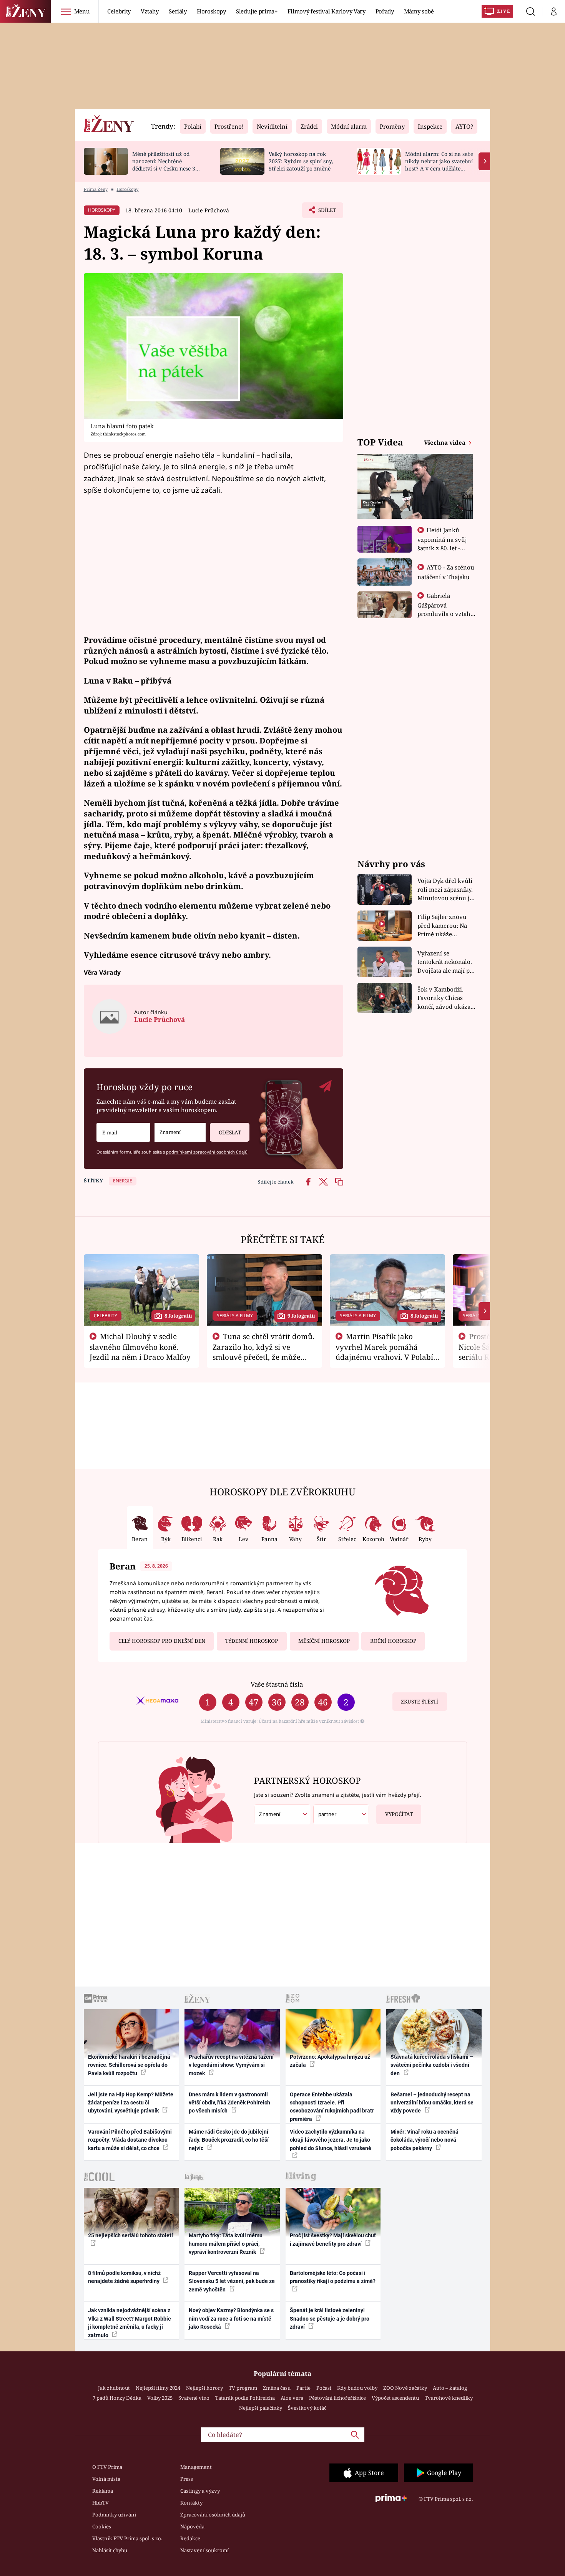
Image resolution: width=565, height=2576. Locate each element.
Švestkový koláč (307, 2408)
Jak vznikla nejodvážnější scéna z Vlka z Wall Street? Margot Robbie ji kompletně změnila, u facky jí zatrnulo (130, 2323)
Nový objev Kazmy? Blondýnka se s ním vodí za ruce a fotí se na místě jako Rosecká (231, 2319)
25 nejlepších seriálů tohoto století (130, 2235)
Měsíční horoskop (324, 1641)
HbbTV (101, 2503)
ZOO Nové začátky (405, 2388)
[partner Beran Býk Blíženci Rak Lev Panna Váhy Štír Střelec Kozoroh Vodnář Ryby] (341, 1814)
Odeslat (230, 1132)
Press (187, 2479)
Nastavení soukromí (204, 2550)
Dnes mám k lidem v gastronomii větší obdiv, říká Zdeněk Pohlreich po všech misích (229, 2103)
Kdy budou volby (357, 2388)
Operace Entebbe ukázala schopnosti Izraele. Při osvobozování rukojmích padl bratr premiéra (332, 2107)
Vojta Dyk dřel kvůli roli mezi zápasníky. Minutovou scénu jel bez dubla (446, 890)
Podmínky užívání (114, 2515)
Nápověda (192, 2526)
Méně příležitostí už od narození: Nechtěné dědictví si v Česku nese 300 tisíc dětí (167, 165)
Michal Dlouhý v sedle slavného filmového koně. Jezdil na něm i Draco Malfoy (140, 1347)
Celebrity (119, 11)
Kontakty (191, 2503)
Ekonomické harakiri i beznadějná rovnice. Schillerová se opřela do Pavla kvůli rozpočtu (129, 2065)
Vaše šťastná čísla (277, 1684)
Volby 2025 (160, 2398)
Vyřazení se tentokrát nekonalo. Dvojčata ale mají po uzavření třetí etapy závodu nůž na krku (445, 962)
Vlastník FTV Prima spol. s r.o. (127, 2538)
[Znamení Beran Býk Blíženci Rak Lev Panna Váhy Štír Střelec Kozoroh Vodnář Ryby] (180, 1132)
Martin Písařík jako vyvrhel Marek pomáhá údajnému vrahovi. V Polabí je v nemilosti (384, 1352)
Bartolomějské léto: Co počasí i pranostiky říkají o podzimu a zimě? (333, 2277)
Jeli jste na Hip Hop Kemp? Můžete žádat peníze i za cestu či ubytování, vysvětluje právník (131, 2103)
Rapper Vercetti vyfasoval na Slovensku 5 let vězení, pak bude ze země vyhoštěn (232, 2281)
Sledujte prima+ (257, 11)
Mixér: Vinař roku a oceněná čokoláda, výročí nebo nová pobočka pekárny (425, 2140)
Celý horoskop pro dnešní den (162, 1641)
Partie (303, 2388)
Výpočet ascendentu (395, 2398)
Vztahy (150, 11)
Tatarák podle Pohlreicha (245, 2398)
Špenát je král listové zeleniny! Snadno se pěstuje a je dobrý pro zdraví (330, 2319)
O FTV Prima (107, 2467)
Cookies (102, 2526)
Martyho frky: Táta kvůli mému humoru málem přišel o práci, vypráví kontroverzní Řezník (226, 2244)
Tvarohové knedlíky (449, 2398)
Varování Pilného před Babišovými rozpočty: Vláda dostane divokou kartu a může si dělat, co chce (130, 2140)
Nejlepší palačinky (261, 2408)
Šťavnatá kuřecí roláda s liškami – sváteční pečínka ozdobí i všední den (432, 2065)
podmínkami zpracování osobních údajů (207, 1152)
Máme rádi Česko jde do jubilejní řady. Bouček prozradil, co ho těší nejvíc (229, 2140)
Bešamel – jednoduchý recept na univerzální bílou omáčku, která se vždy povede (432, 2103)
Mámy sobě (419, 11)
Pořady (385, 11)
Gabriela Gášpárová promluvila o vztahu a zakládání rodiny (446, 609)
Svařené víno (194, 2398)
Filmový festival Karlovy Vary (327, 11)
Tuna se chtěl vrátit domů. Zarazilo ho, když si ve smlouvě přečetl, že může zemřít (264, 1352)
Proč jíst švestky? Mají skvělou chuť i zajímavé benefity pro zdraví (333, 2239)
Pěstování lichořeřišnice (337, 2398)
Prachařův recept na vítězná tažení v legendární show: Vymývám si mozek (231, 2065)
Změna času (277, 2388)
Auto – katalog (450, 2388)
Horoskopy (211, 11)
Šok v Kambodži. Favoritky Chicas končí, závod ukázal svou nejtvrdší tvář (445, 998)
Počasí (324, 2388)
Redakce (190, 2538)
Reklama (103, 2491)
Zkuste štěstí (420, 1702)
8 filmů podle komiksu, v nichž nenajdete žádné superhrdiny (124, 2277)
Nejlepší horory (204, 2388)
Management (196, 2467)
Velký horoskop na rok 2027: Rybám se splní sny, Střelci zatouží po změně (301, 161)
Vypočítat (399, 1814)
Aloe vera (292, 2398)
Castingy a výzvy (200, 2491)
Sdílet (326, 212)
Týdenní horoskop (252, 1641)
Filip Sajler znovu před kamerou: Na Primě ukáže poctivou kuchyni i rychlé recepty (443, 926)
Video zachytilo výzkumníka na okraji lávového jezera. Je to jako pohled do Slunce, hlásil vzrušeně (331, 2140)
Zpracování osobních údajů (213, 2515)
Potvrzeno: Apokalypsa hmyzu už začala (330, 2061)
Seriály (178, 11)
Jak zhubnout (114, 2388)
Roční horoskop (393, 1641)
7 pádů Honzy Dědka (117, 2398)
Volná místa (106, 2479)
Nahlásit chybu (110, 2550)
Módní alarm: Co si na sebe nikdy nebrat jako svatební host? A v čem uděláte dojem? (439, 165)
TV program (243, 2388)
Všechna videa (445, 442)
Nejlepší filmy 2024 (158, 2388)
